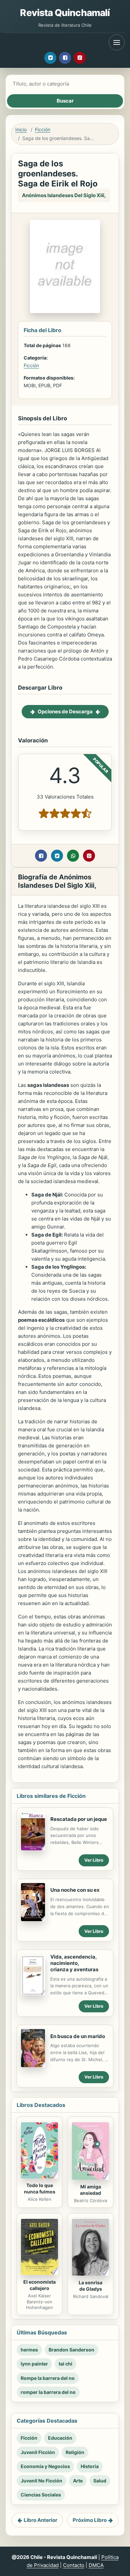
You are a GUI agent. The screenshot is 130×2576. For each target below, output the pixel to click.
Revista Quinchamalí (65, 13)
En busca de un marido (78, 2036)
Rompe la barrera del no (48, 2378)
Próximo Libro (90, 2520)
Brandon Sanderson (71, 2350)
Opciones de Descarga (65, 711)
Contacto (74, 2565)
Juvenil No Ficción (41, 2481)
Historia (90, 2466)
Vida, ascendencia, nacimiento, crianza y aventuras (74, 1963)
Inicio (21, 129)
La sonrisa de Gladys (90, 2286)
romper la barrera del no (48, 2392)
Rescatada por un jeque (79, 1819)
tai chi (65, 2364)
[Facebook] (65, 58)
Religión (75, 2452)
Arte (78, 2481)
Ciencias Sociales (41, 2495)
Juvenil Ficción (38, 2452)
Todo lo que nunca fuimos (40, 2188)
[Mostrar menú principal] (117, 42)
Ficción (43, 129)
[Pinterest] (80, 58)
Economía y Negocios (45, 2466)
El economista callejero (39, 2285)
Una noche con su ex (75, 1890)
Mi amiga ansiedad (90, 2190)
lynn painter (34, 2364)
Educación (60, 2438)
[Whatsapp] (73, 856)
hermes (29, 2350)
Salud (100, 2481)
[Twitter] (50, 58)
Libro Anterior (40, 2520)
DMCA (96, 2565)
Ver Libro (94, 1860)
